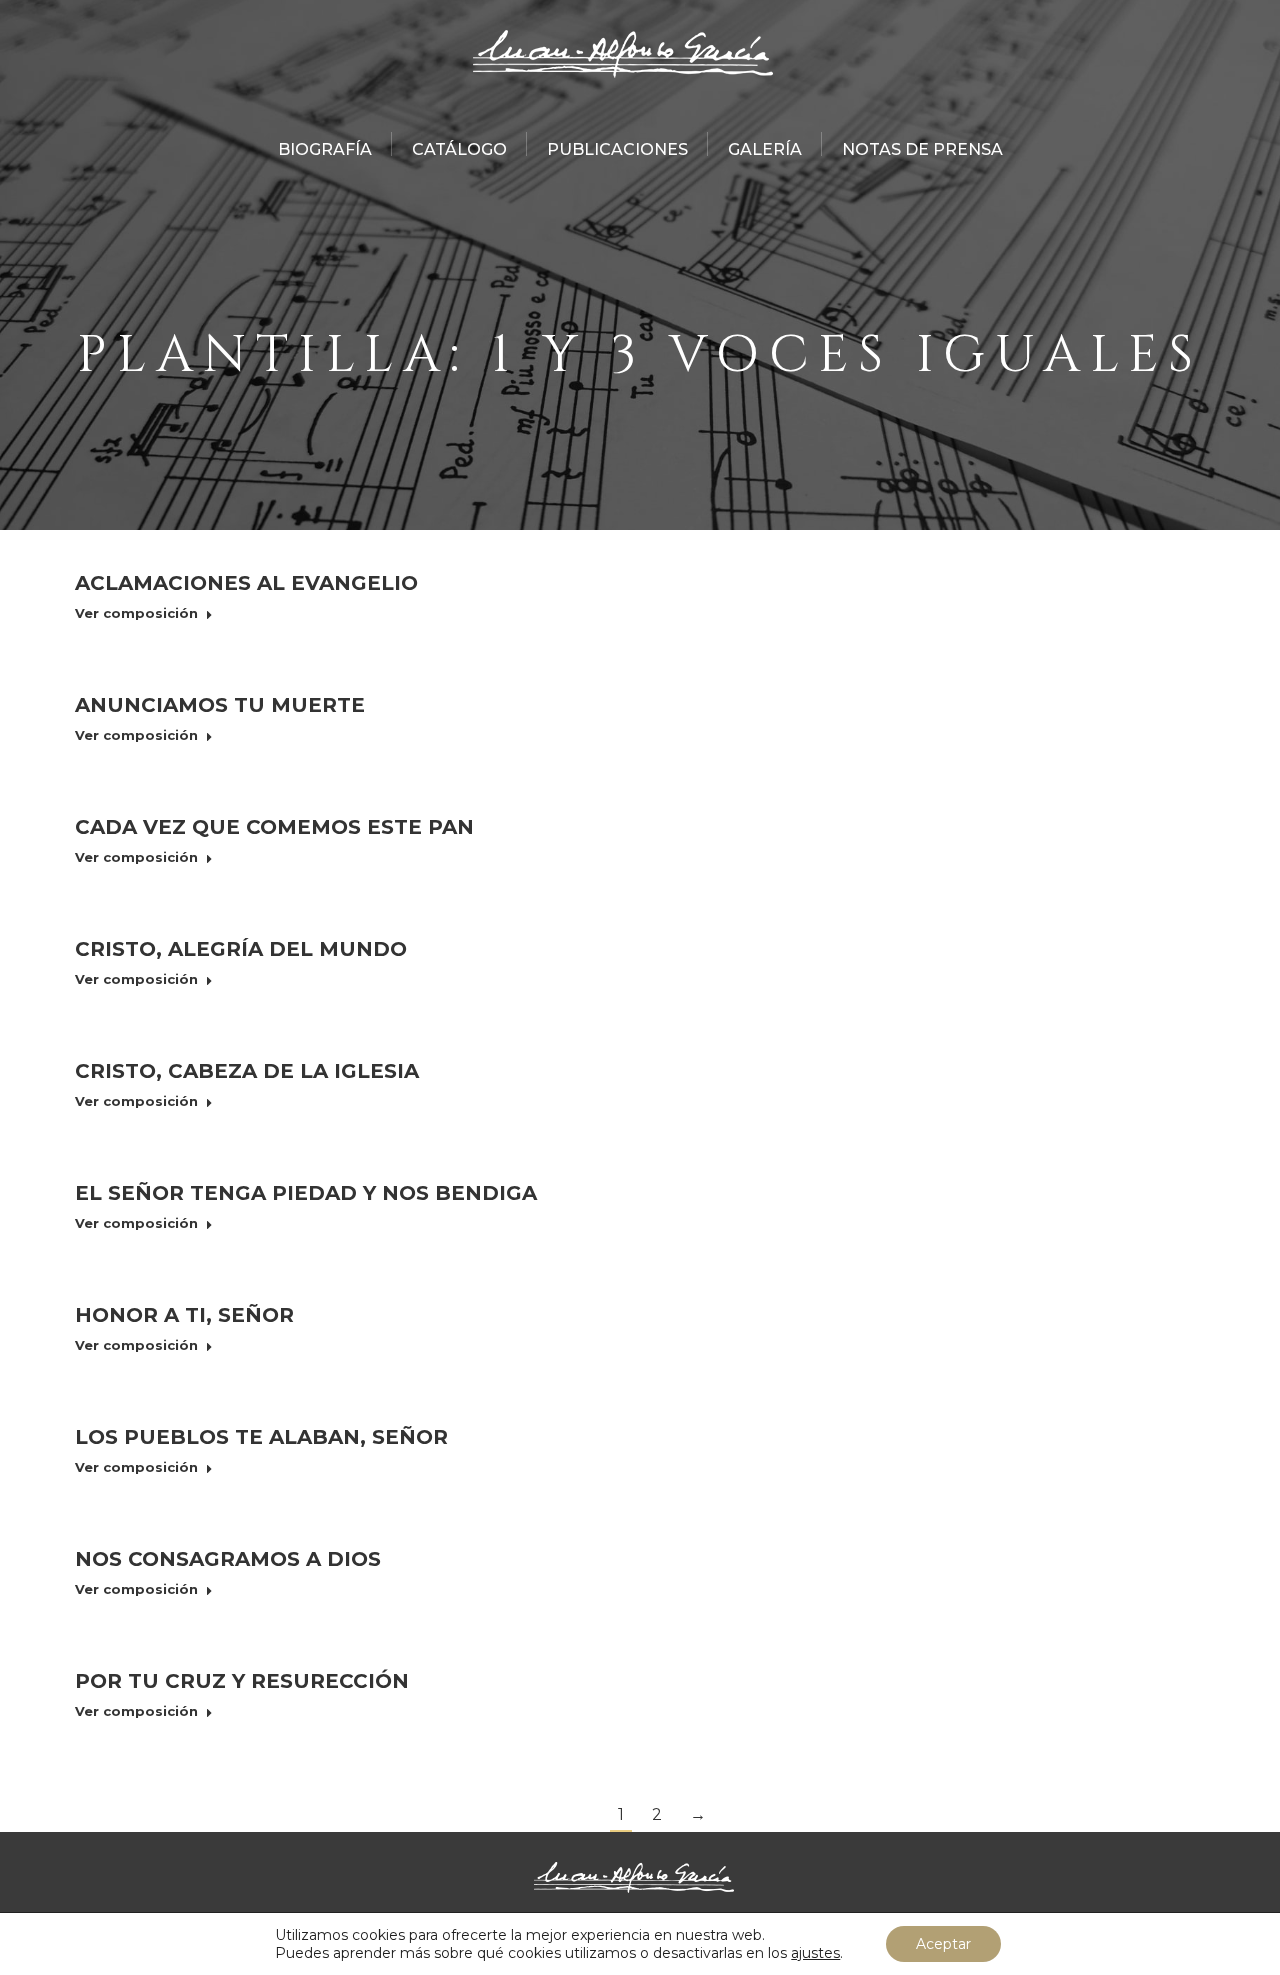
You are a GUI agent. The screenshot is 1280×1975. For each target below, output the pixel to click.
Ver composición (136, 613)
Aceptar (943, 1944)
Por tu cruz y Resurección (242, 1681)
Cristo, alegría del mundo (241, 949)
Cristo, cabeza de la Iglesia (247, 1071)
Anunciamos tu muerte (220, 705)
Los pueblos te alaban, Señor (261, 1437)
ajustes (815, 1953)
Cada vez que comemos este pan (274, 827)
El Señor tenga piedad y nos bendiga (306, 1193)
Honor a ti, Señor (184, 1315)
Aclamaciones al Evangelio (246, 583)
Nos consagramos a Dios (228, 1559)
